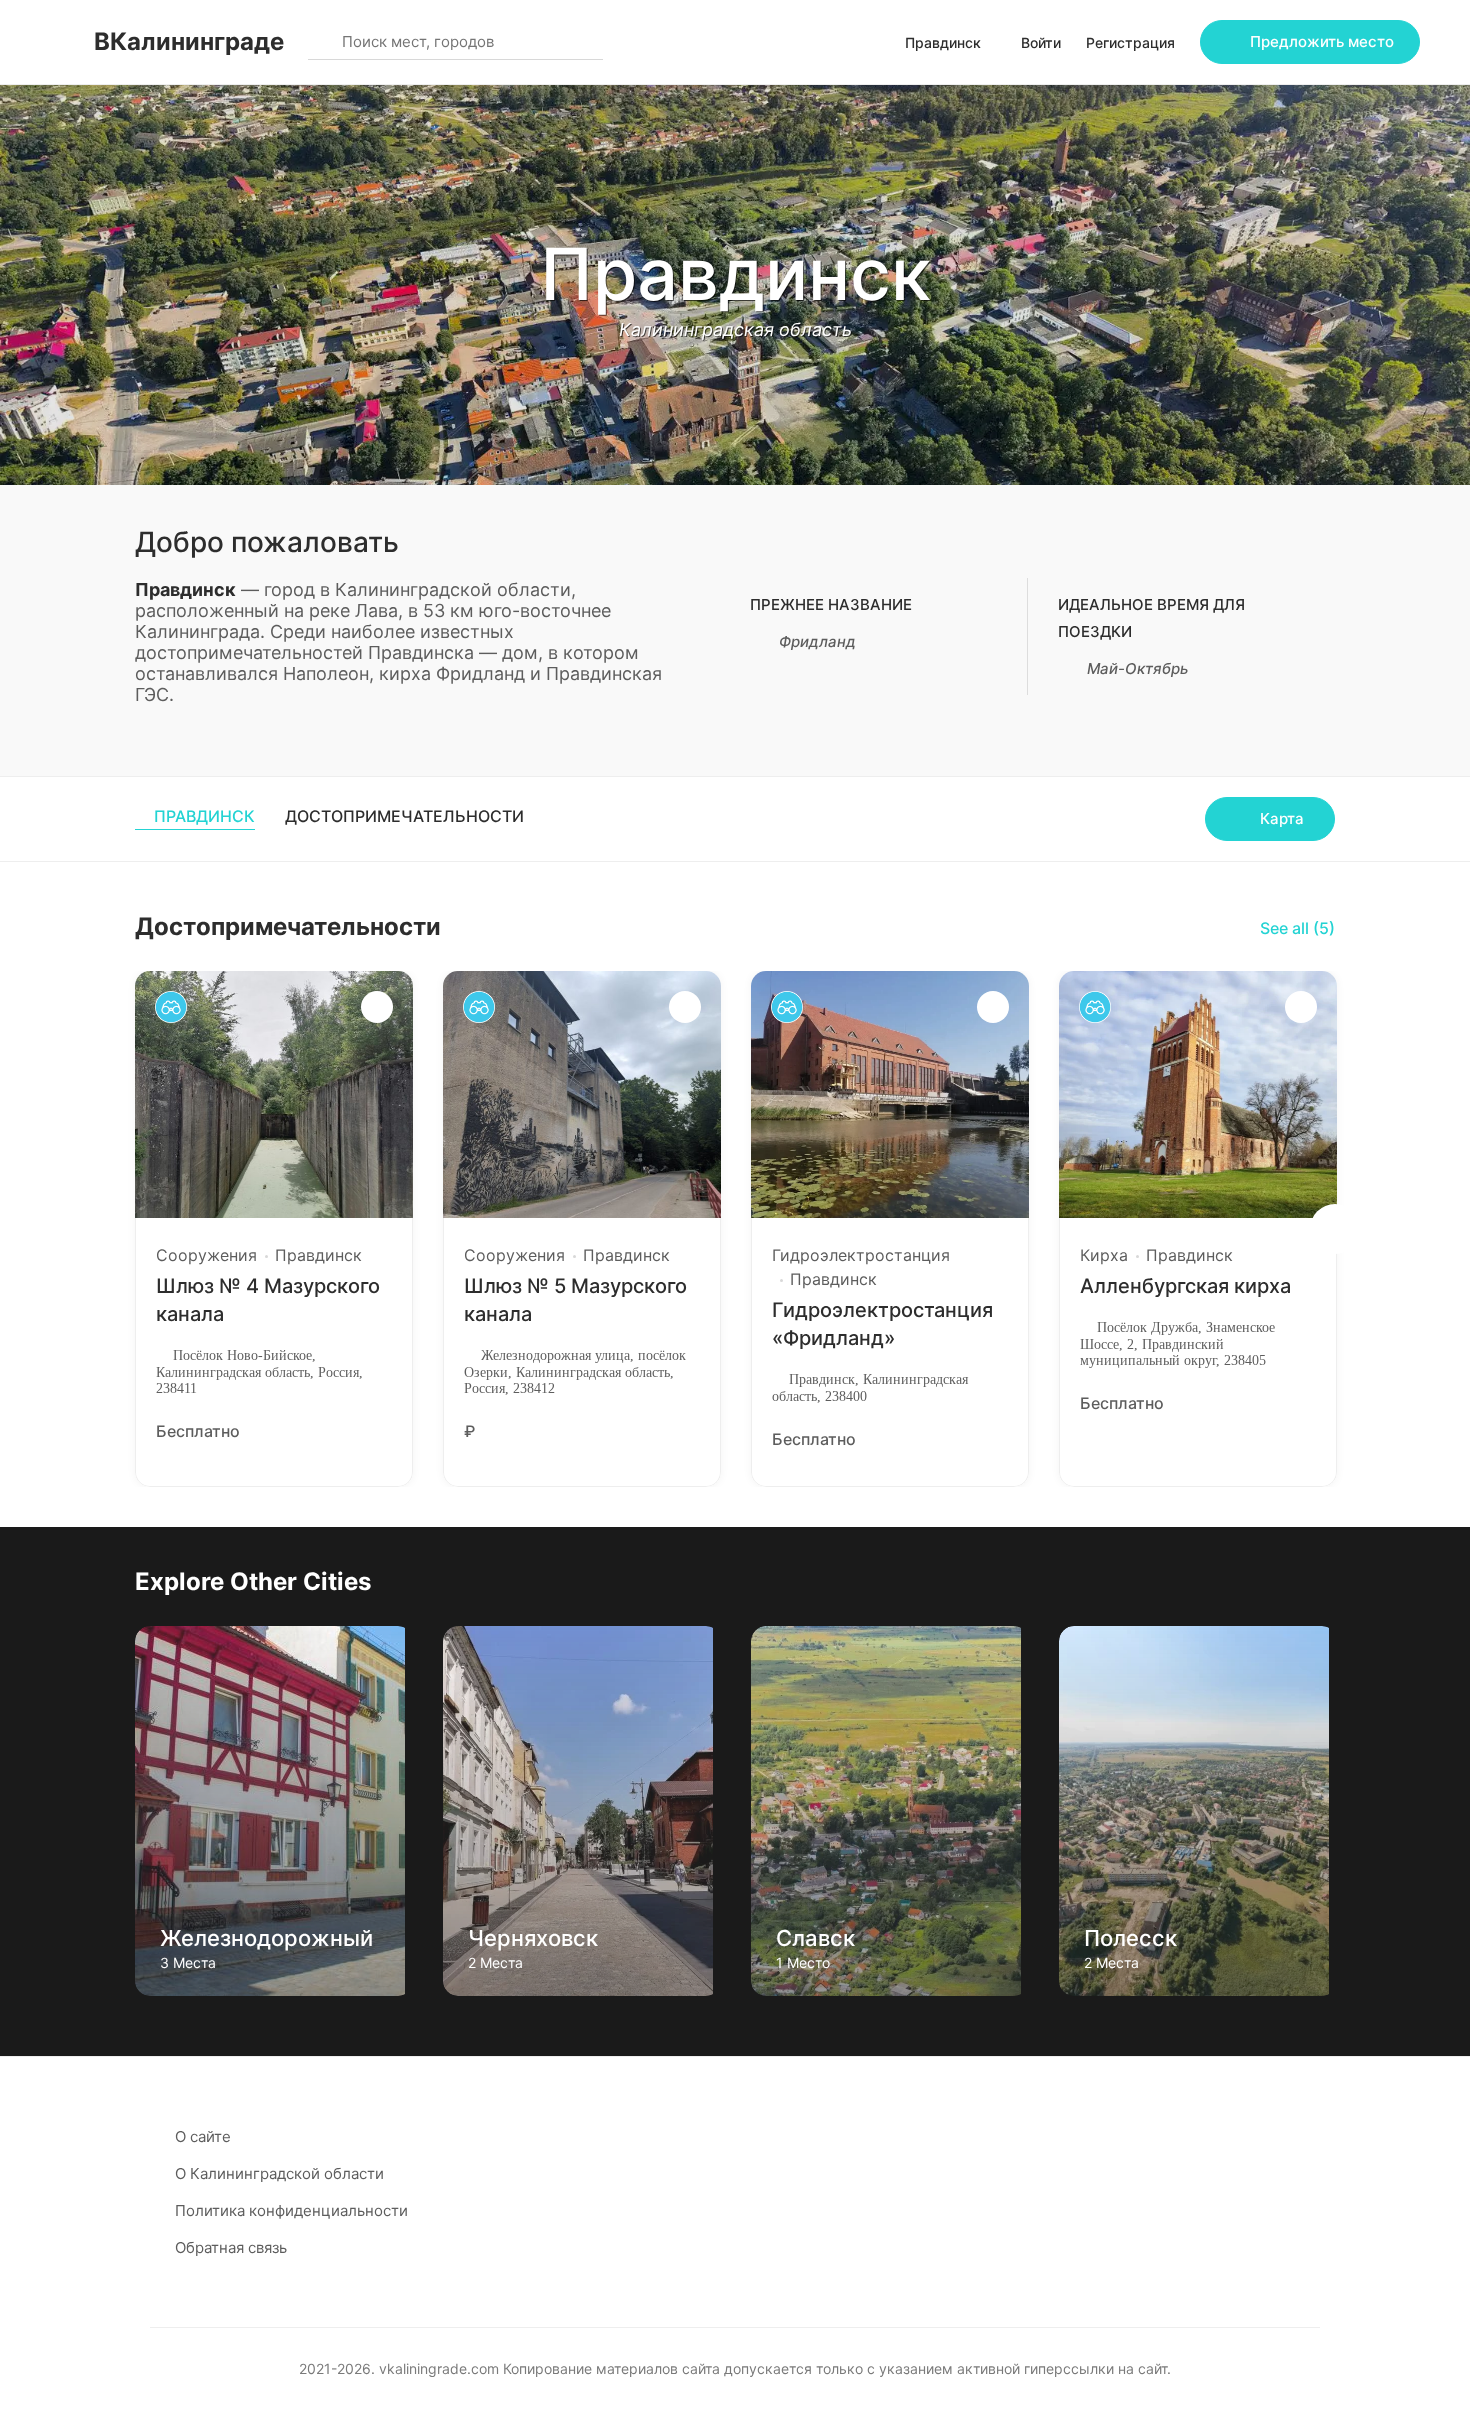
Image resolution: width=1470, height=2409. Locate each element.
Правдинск (204, 816)
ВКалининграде (189, 41)
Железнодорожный (266, 1938)
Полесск (1130, 1938)
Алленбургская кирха (1185, 1286)
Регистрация (1130, 42)
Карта (1282, 818)
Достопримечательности (404, 816)
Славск (815, 1938)
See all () (1297, 928)
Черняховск (533, 1938)
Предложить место (1322, 41)
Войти (1041, 42)
